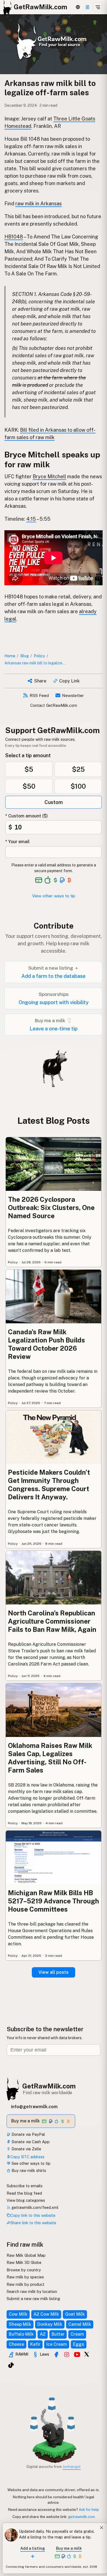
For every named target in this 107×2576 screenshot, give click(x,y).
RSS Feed (39, 695)
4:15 (31, 519)
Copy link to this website (33, 2215)
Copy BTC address (27, 2157)
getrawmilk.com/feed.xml (34, 2207)
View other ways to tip (54, 896)
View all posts (54, 1972)
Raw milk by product (26, 2284)
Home (10, 656)
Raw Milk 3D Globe (24, 2262)
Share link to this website (33, 2223)
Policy (39, 656)
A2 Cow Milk (46, 2314)
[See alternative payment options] (62, 880)
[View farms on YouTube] (77, 2355)
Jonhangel (72, 2466)
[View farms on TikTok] (11, 2365)
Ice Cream (57, 2344)
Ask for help (89, 2509)
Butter (58, 2334)
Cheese (16, 2344)
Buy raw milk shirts (28, 2170)
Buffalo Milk (21, 2334)
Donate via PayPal (28, 2134)
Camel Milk (80, 2324)
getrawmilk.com (81, 2517)
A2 (43, 2334)
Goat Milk (75, 2314)
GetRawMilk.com (49, 2086)
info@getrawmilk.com (34, 2107)
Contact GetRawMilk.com (54, 705)
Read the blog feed (24, 2193)
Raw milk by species (25, 2277)
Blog (25, 656)
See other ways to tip (30, 2163)
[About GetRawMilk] (11, 2535)
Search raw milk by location (32, 2291)
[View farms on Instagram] (67, 2355)
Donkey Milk (50, 2324)
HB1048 (14, 237)
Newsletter (73, 695)
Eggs (79, 2344)
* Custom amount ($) (26, 816)
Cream (77, 2334)
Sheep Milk (20, 2324)
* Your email (17, 842)
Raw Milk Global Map (26, 2255)
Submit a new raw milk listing (33, 2299)
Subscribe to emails (25, 2186)
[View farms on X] (87, 2354)
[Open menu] (98, 7)
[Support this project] (88, 7)
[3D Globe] (78, 7)
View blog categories (26, 2200)
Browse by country (24, 2270)
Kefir (35, 2344)
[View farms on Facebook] (56, 2355)
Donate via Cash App (30, 2142)
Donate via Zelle (26, 2149)
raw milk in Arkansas (39, 204)
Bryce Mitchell (49, 476)
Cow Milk (18, 2314)
